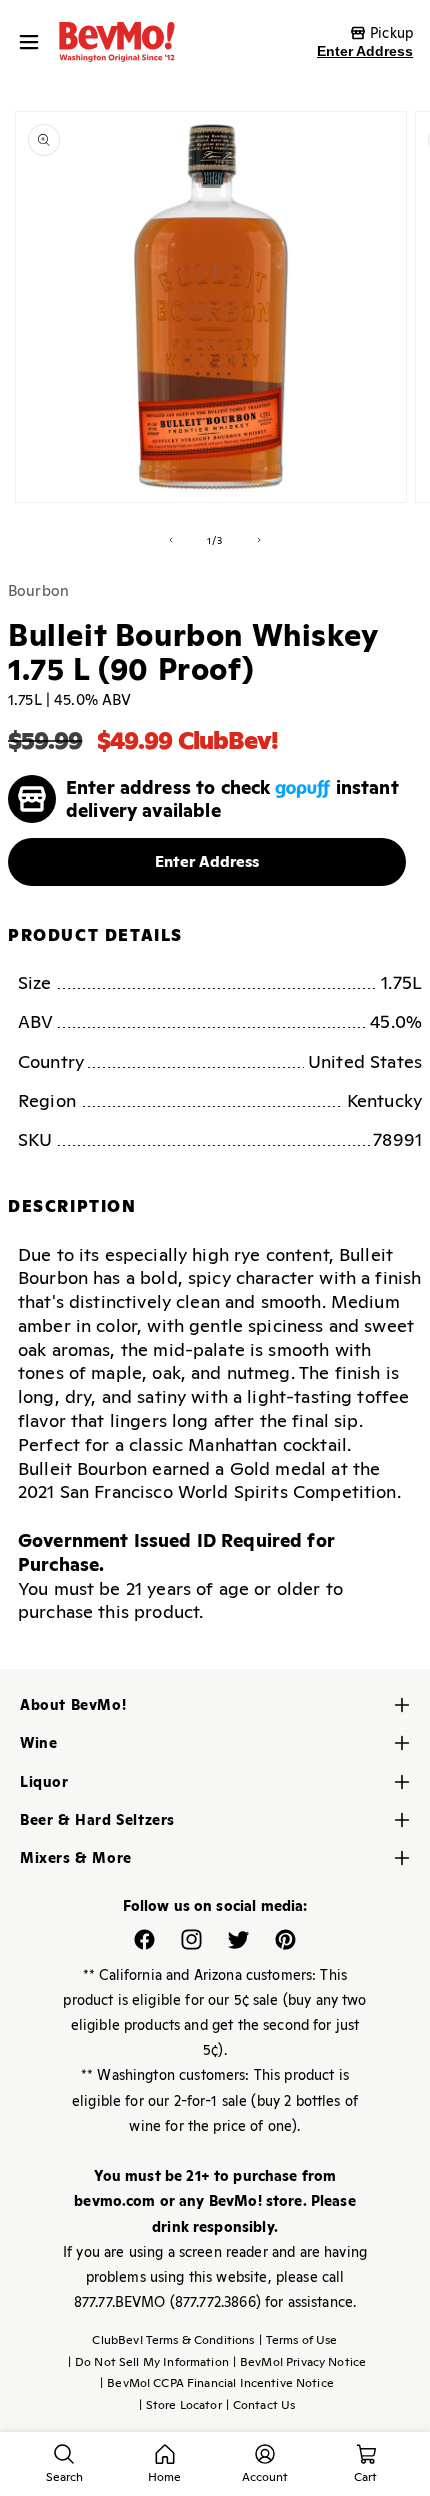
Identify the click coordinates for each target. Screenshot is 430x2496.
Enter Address (365, 51)
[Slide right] (259, 540)
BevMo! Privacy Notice (299, 2362)
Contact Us (261, 2405)
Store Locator (180, 2405)
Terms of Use (298, 2340)
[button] (34, 42)
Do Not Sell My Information (148, 2362)
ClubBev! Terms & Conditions (173, 2340)
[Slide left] (171, 540)
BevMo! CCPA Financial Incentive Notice (217, 2383)
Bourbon (38, 590)
